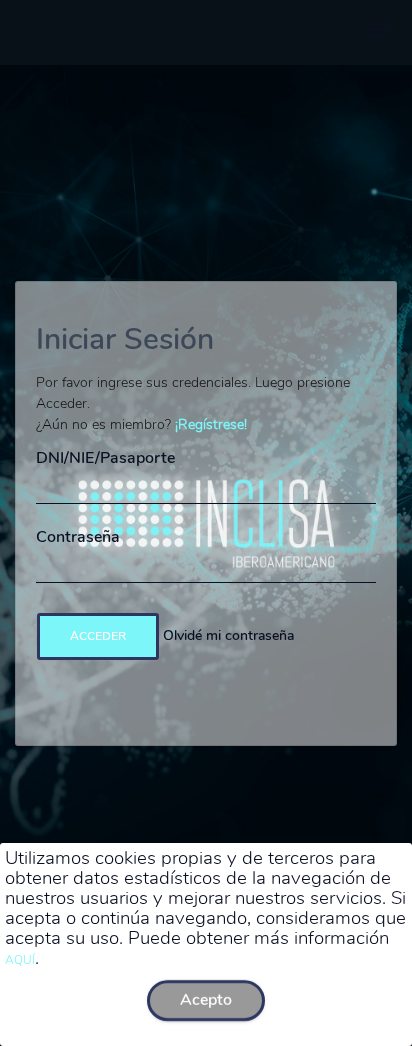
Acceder (98, 636)
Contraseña (78, 537)
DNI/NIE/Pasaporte (105, 458)
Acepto (206, 1000)
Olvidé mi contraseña (228, 635)
